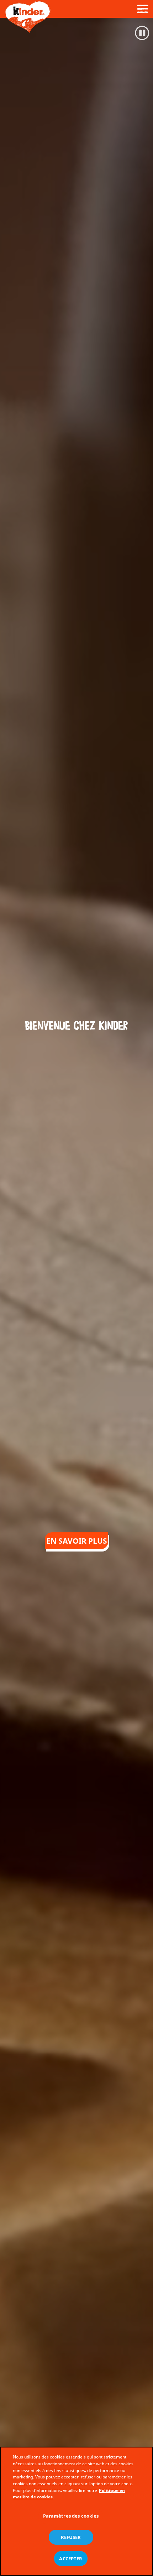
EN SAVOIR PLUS (77, 1541)
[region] (76, 2511)
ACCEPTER (71, 2559)
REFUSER (71, 2537)
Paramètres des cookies (71, 2516)
